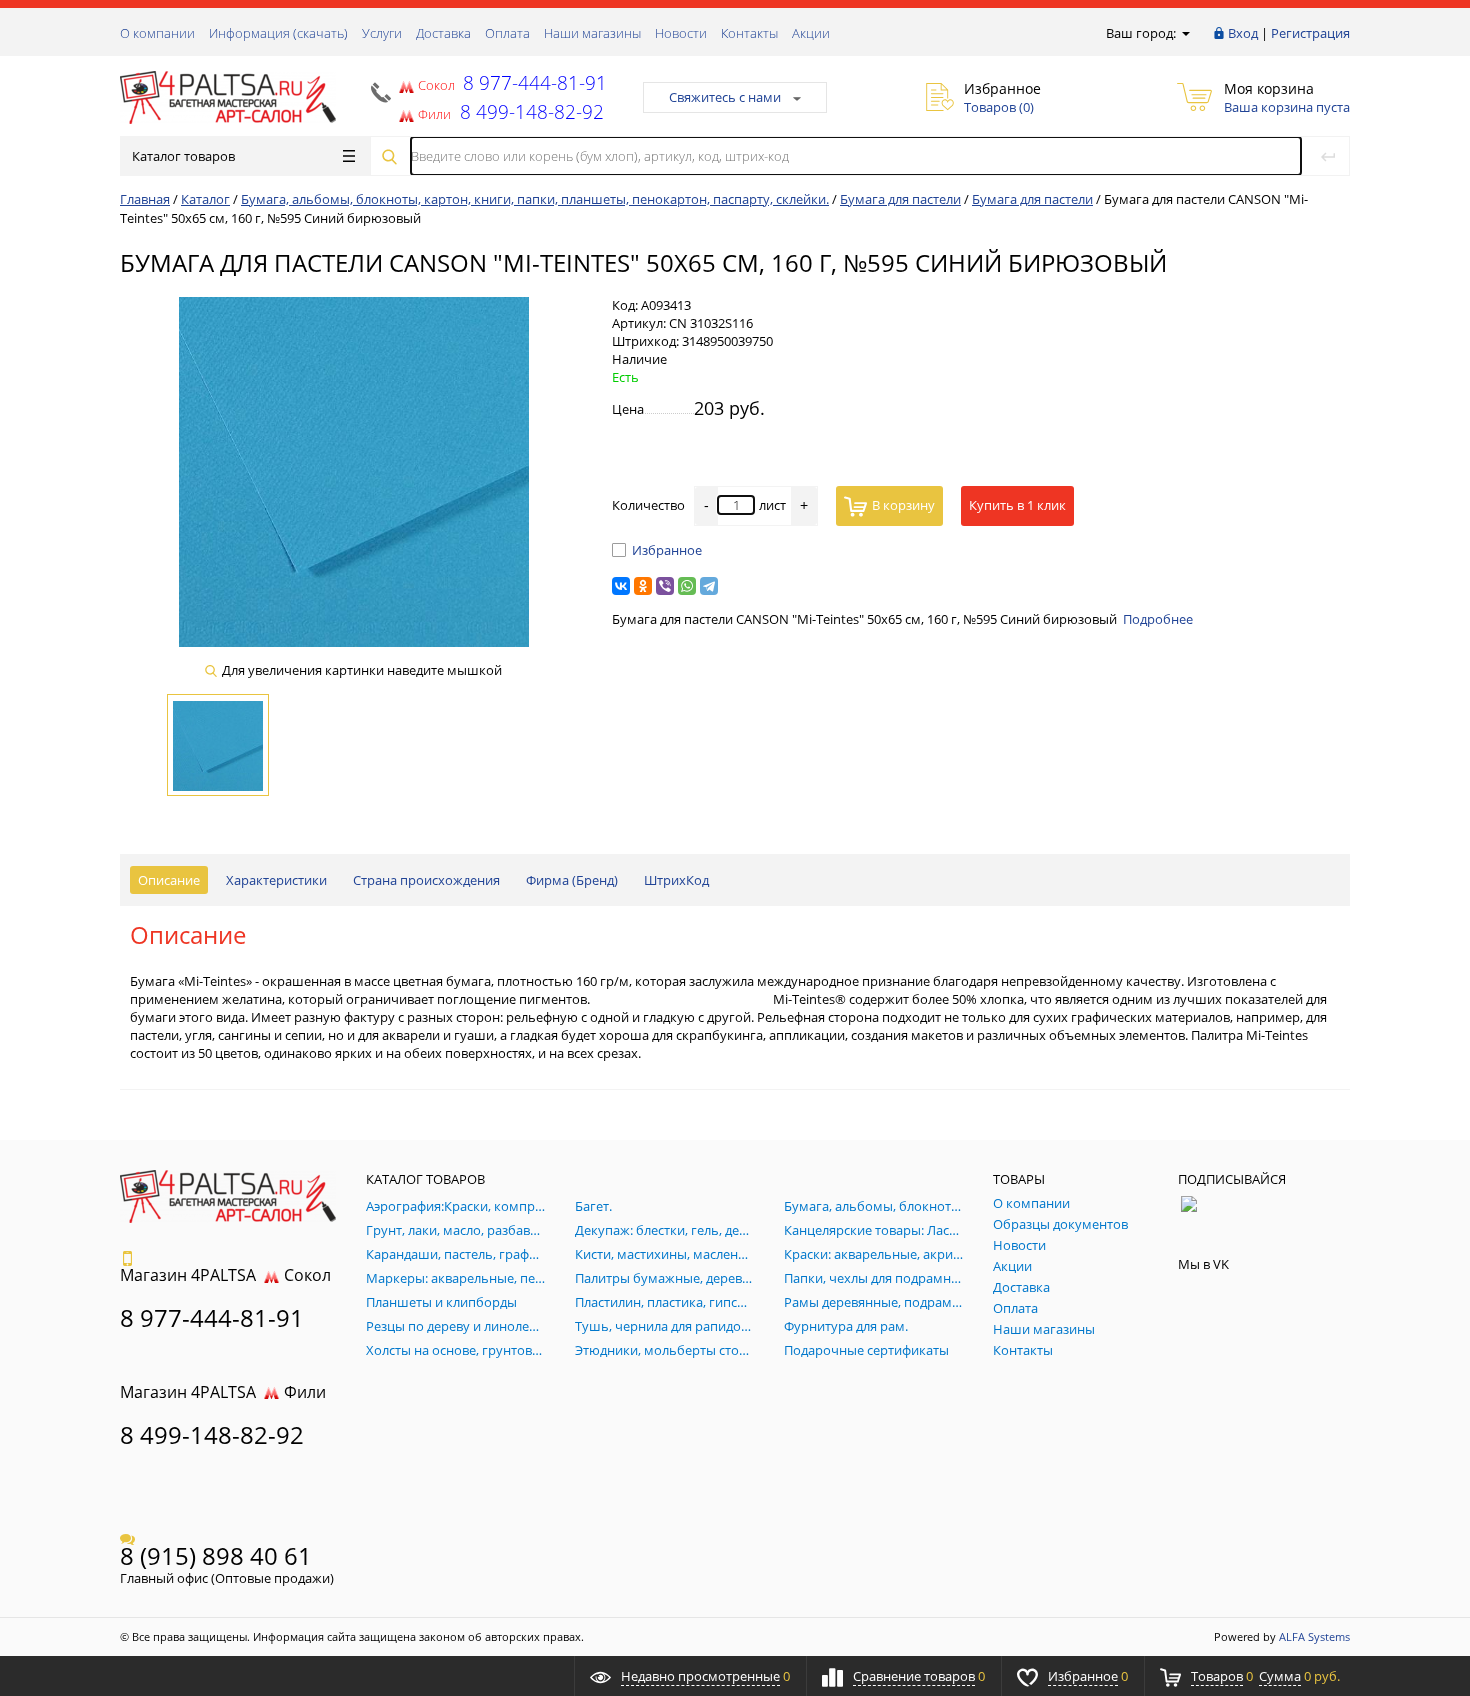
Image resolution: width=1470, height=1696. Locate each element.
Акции (811, 33)
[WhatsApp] (687, 586)
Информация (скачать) (278, 33)
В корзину (903, 505)
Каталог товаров (183, 156)
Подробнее (1158, 619)
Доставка (443, 33)
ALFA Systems (1314, 1636)
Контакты (749, 33)
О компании (157, 33)
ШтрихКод (676, 880)
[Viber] (665, 586)
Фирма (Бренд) (572, 880)
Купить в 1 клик (1017, 505)
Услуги (382, 33)
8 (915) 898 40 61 (216, 1555)
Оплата (507, 33)
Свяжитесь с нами (725, 97)
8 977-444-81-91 (532, 82)
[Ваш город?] (1184, 33)
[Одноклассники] (643, 586)
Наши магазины (592, 33)
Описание (169, 880)
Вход (1243, 33)
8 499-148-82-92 (212, 1434)
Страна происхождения (426, 880)
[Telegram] (709, 586)
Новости (681, 33)
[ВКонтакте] (621, 586)
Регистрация (1310, 33)
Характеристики (276, 880)
